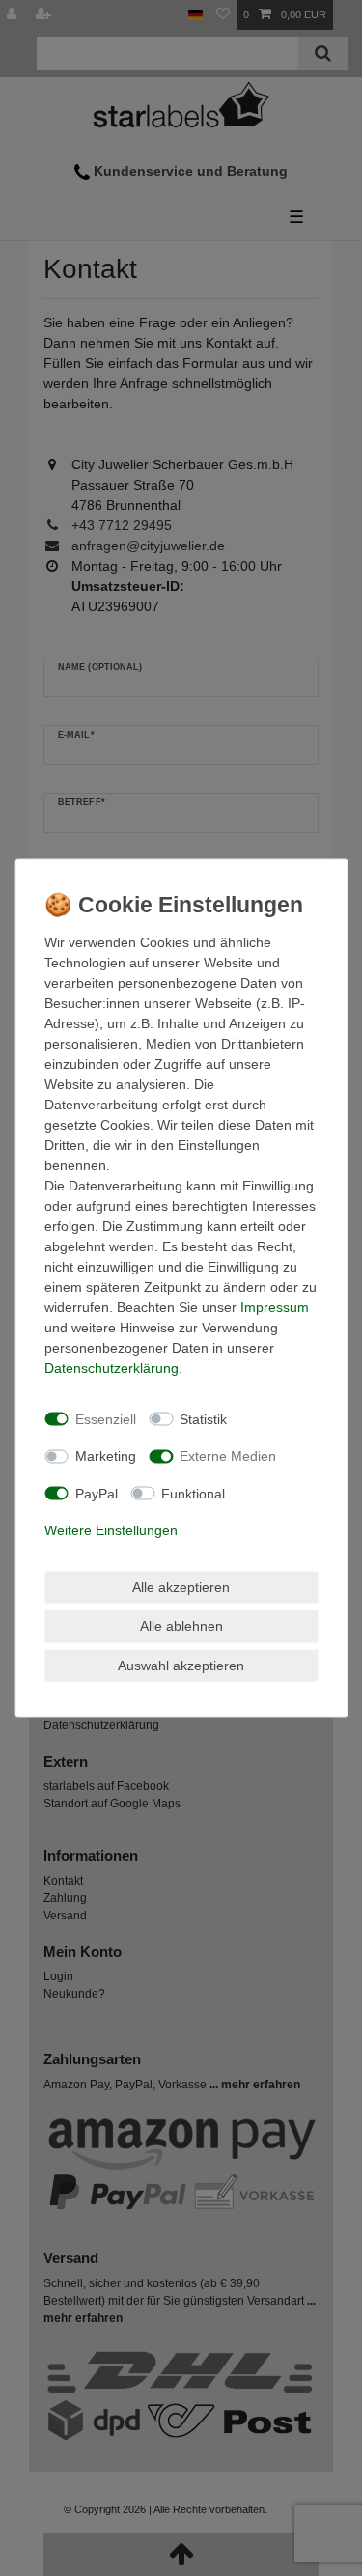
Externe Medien (228, 1456)
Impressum (275, 1307)
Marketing (106, 1456)
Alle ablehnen (181, 1626)
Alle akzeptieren (181, 1586)
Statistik (203, 1418)
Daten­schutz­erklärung (111, 1368)
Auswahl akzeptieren (181, 1665)
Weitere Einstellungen (111, 1530)
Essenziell (106, 1418)
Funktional (193, 1493)
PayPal (97, 1493)
